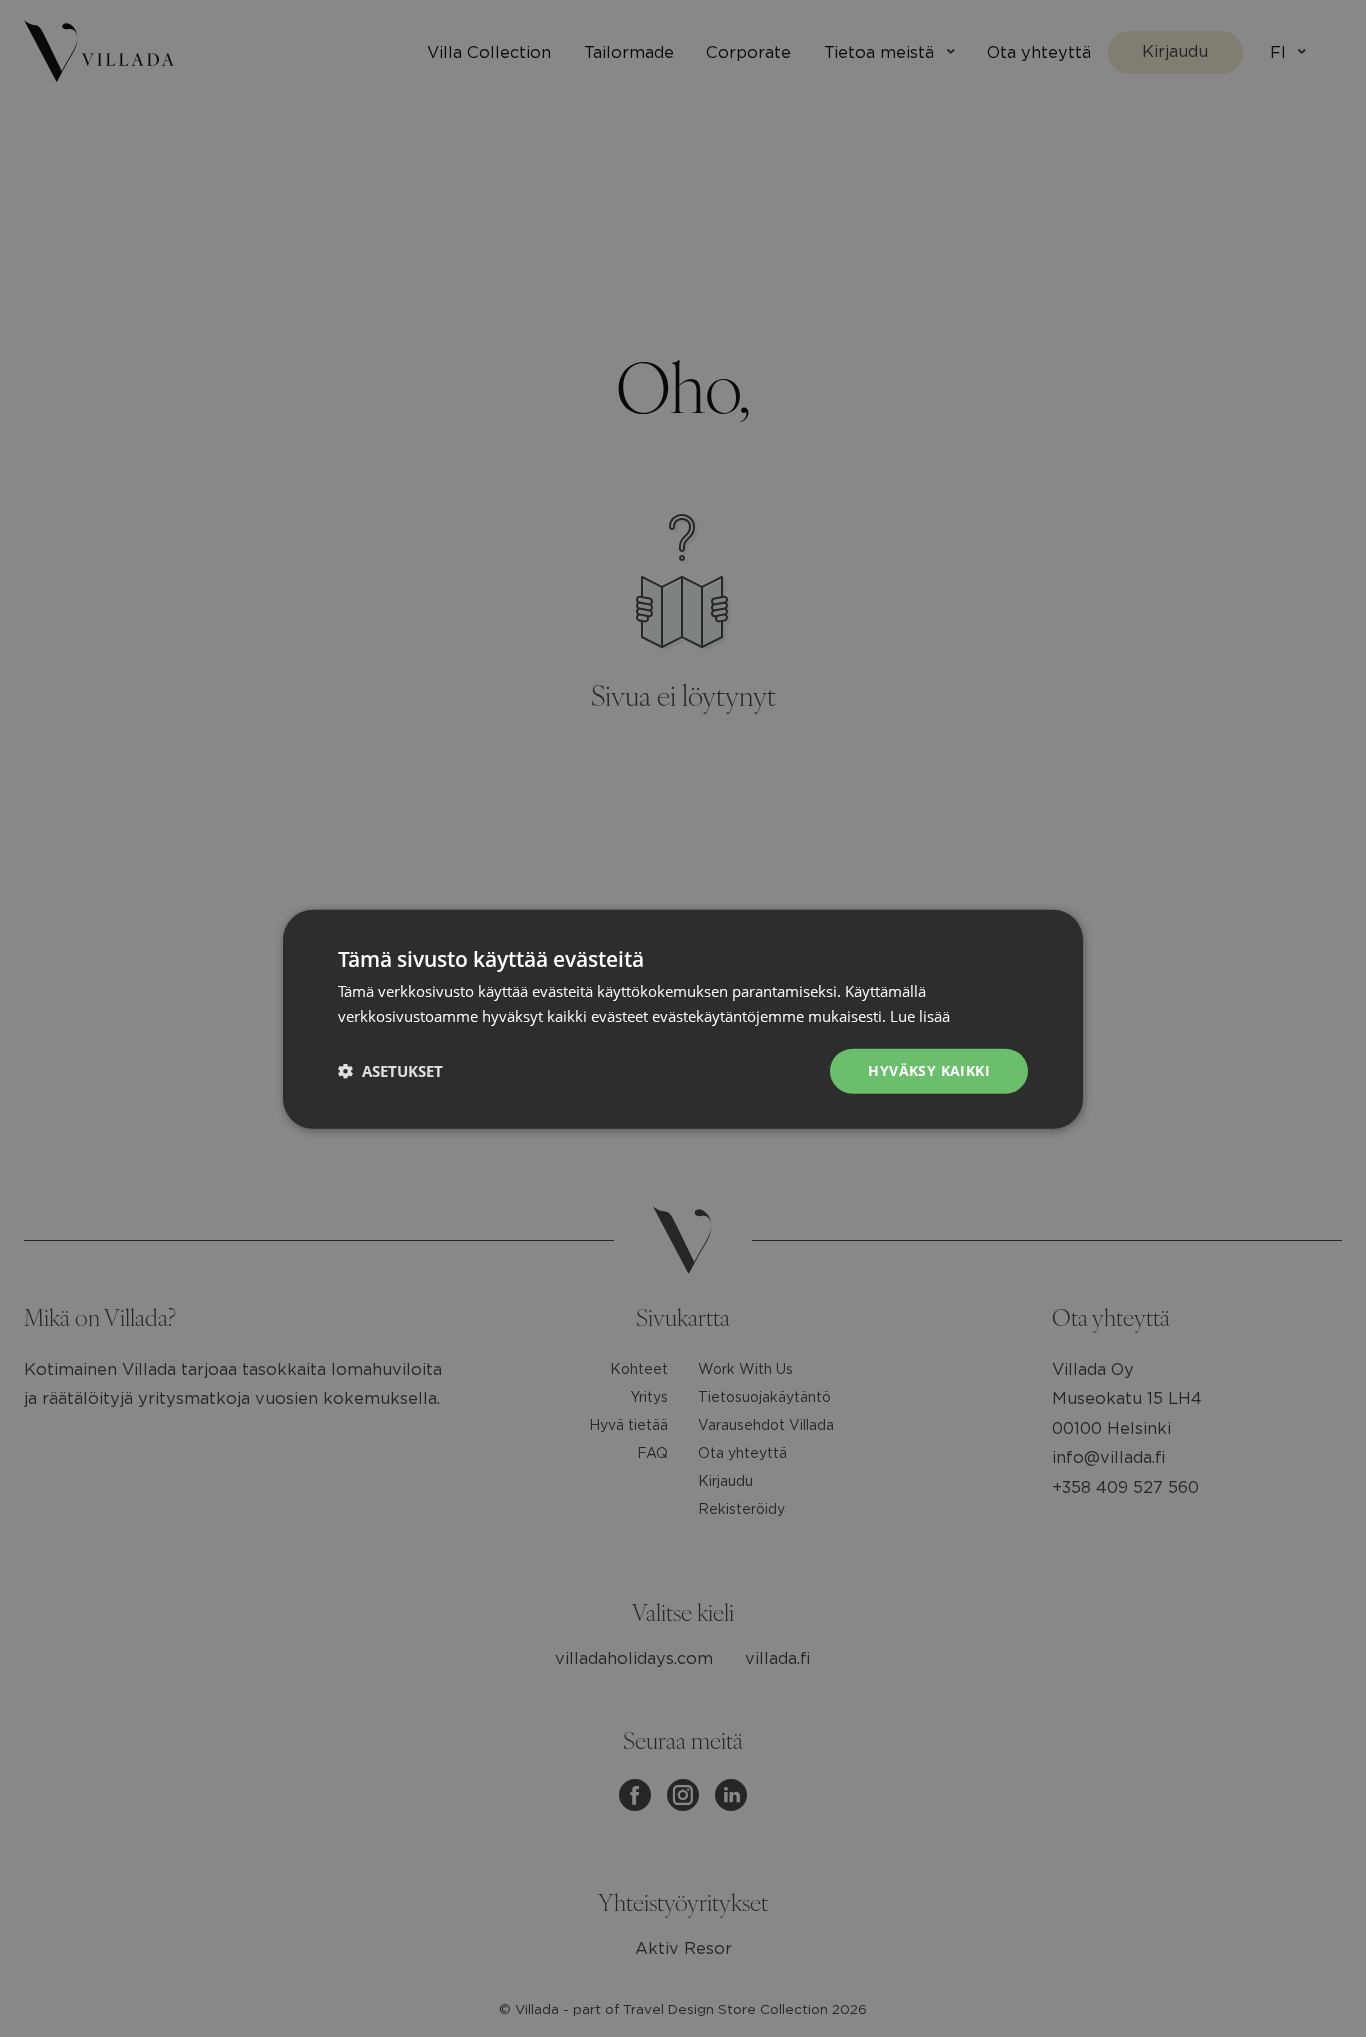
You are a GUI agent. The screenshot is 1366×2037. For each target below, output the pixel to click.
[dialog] (683, 1018)
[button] (390, 1070)
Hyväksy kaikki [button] (929, 1069)
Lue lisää (920, 1015)
